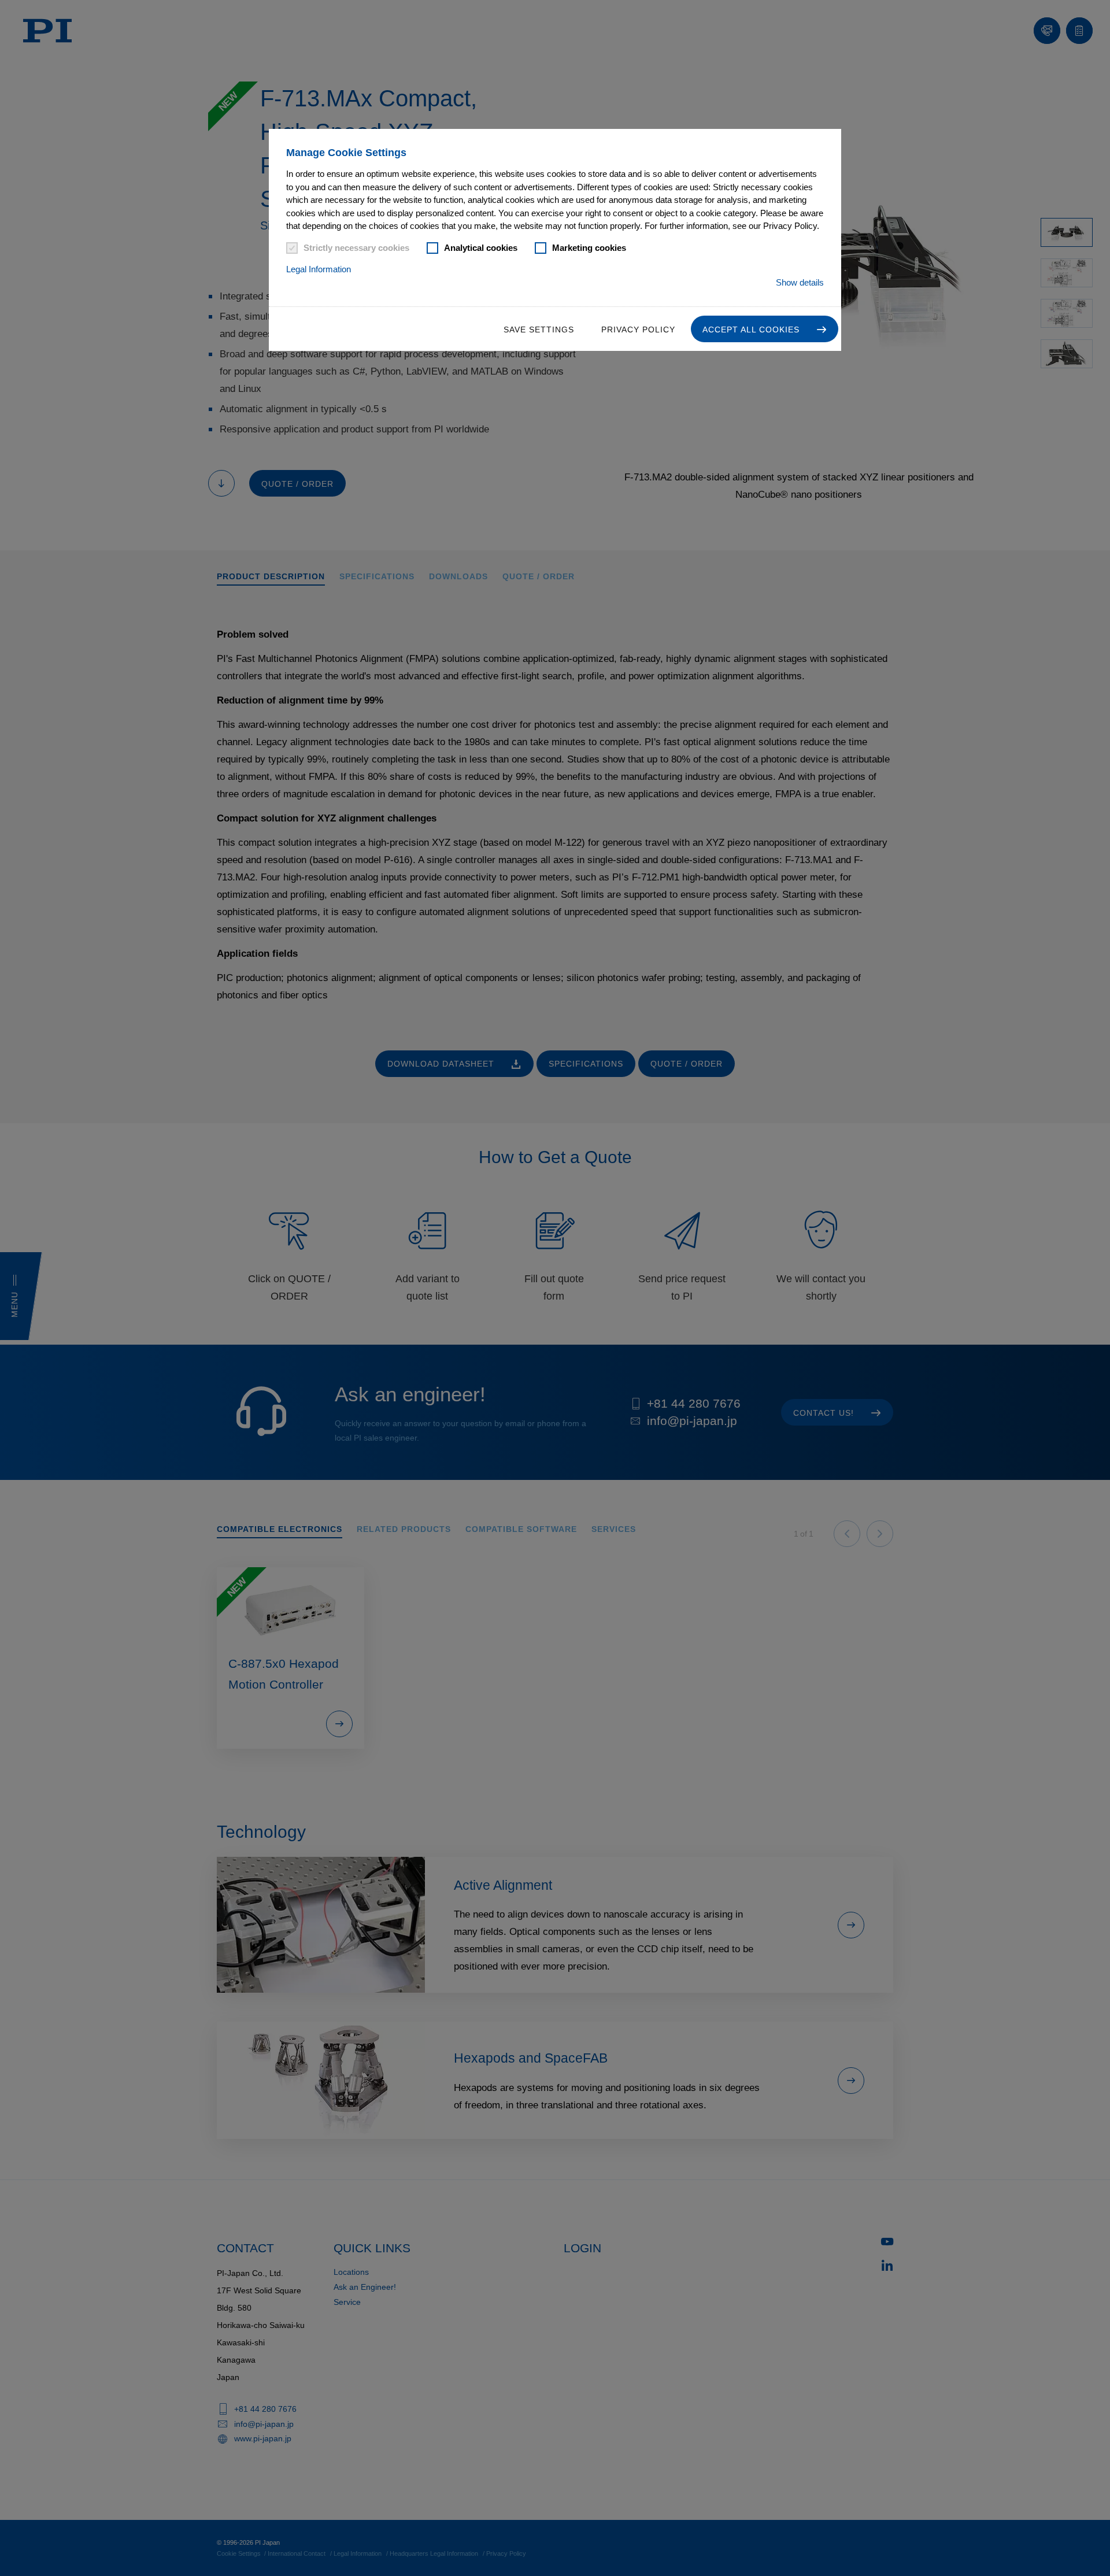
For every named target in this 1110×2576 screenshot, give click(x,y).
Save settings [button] (539, 330)
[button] (765, 329)
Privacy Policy (638, 330)
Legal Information (319, 269)
